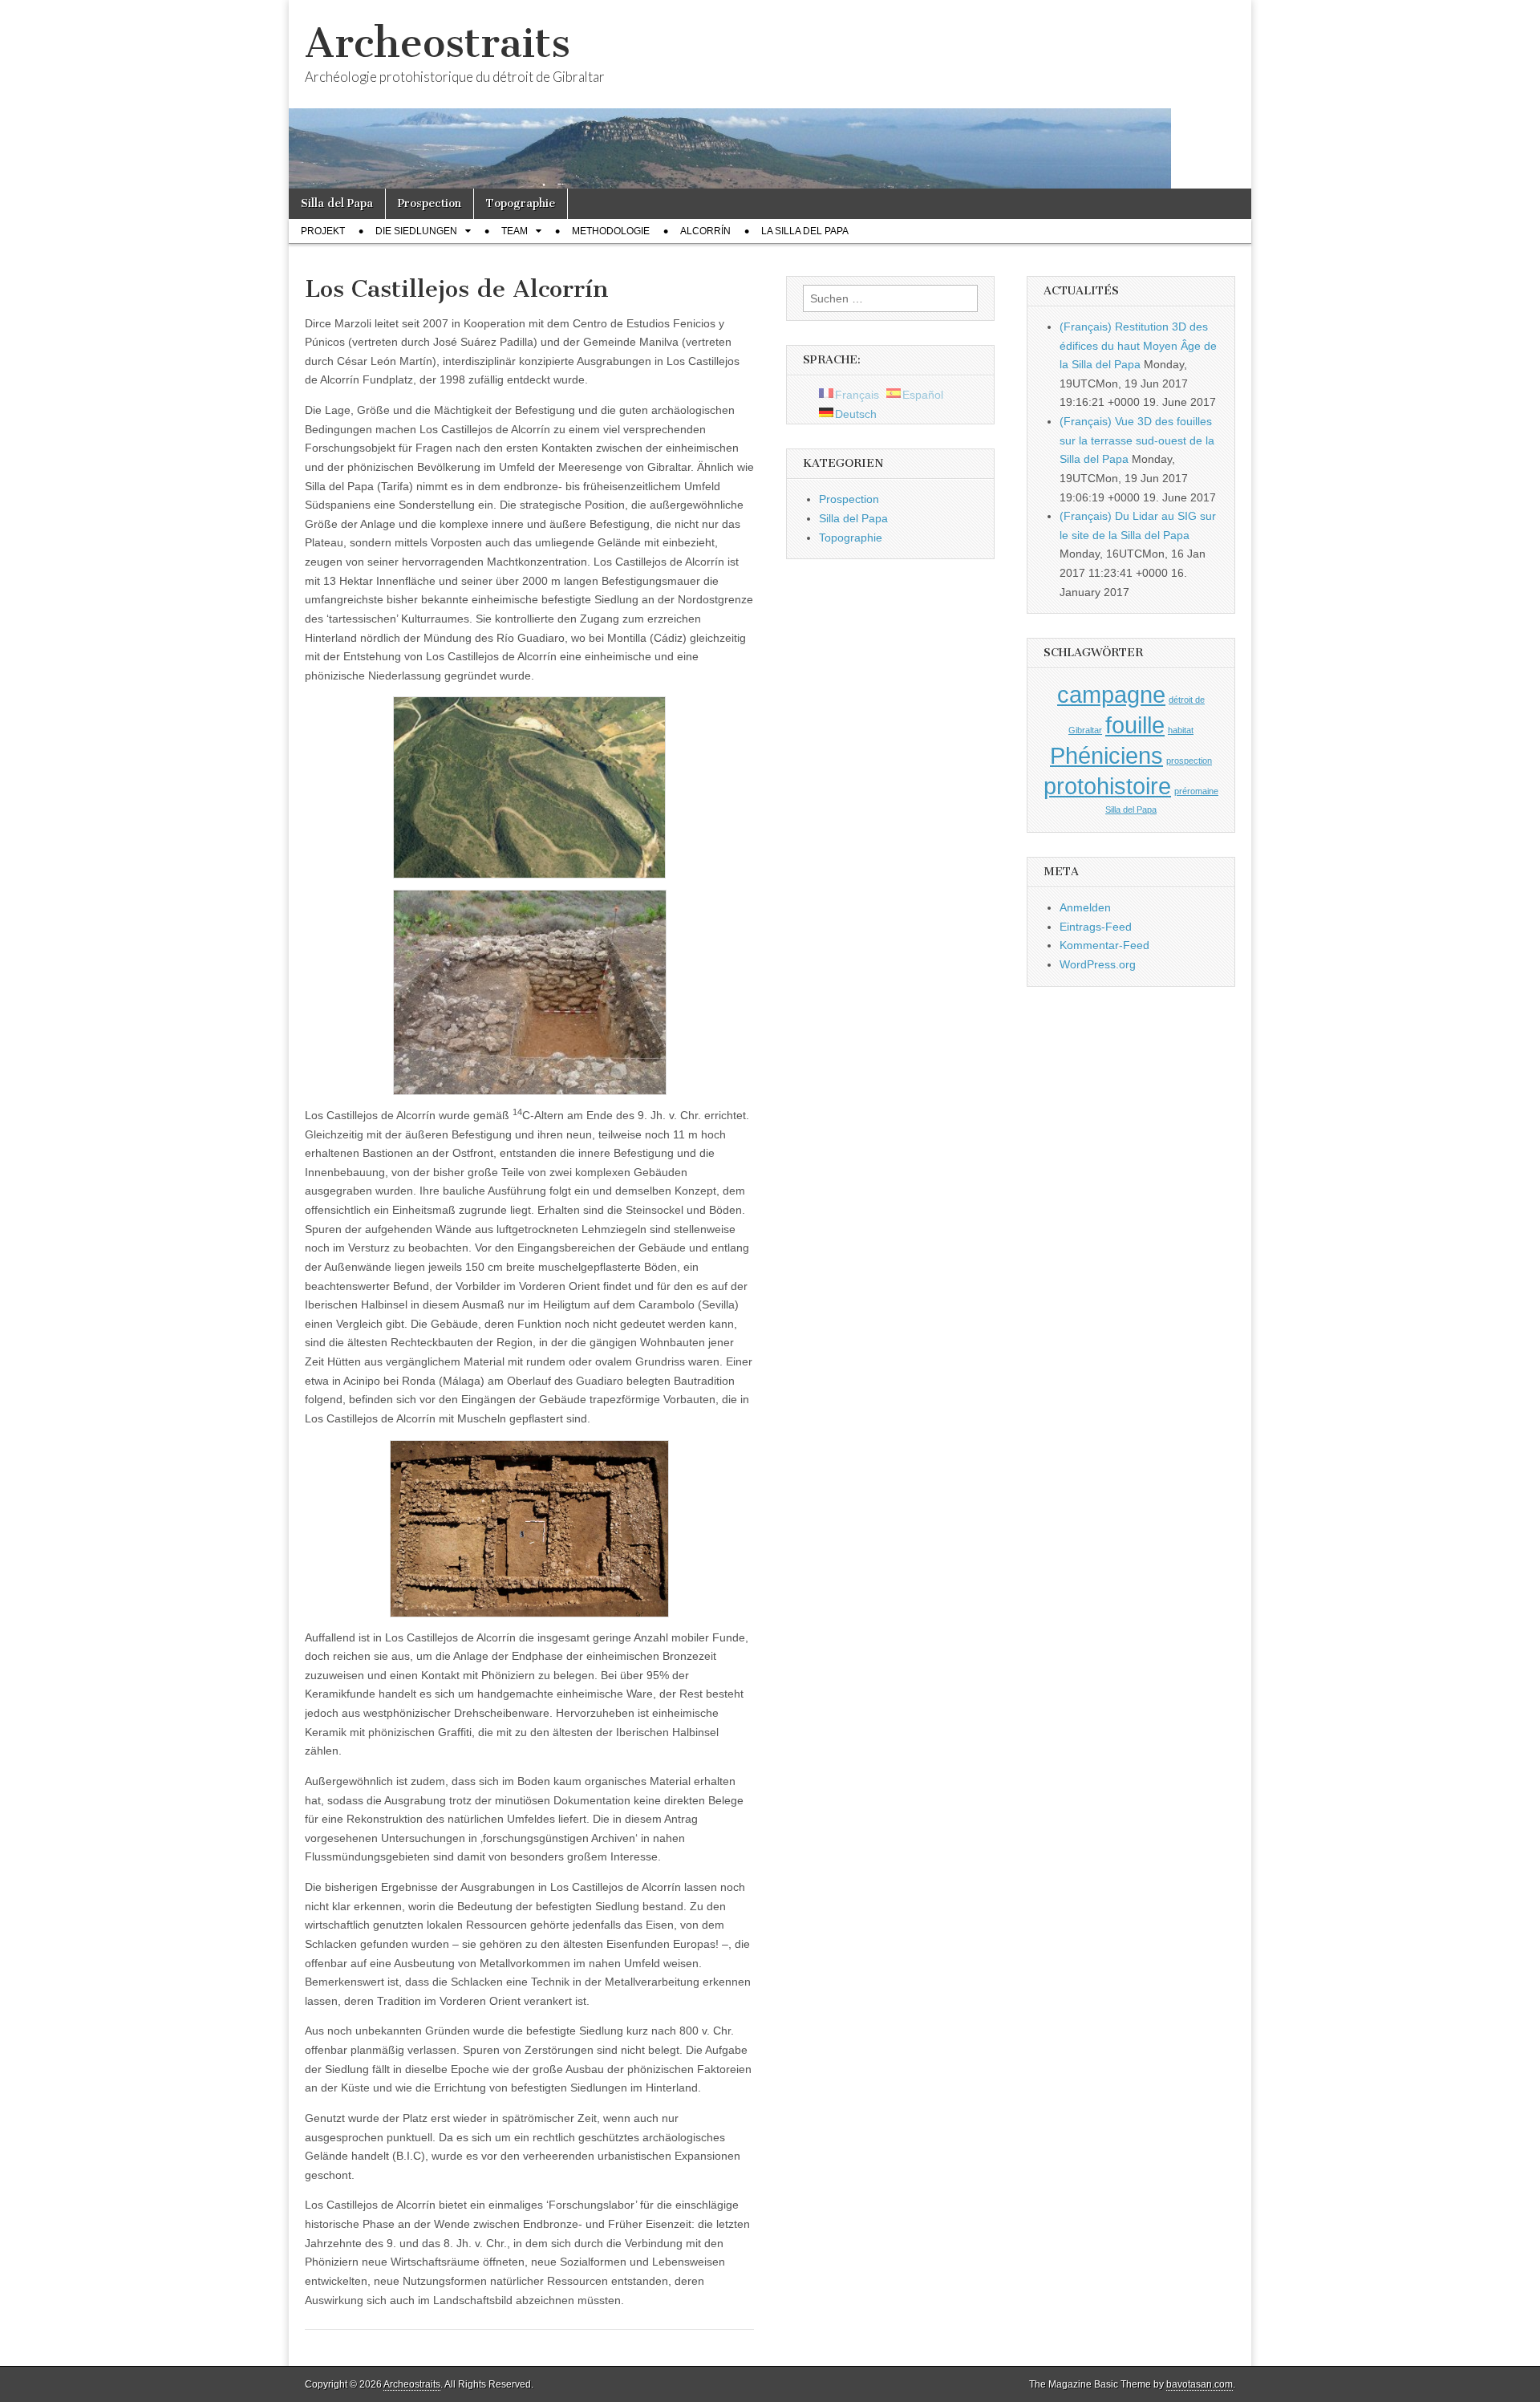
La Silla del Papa (805, 231)
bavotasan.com (1200, 2384)
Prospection (430, 203)
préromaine (1196, 791)
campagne (1111, 694)
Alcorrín (705, 231)
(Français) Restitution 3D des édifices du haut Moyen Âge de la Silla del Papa (1138, 345)
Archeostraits (438, 43)
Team (515, 231)
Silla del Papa (337, 203)
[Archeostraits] (770, 94)
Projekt (323, 231)
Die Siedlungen (416, 231)
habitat (1181, 730)
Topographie (521, 203)
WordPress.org (1098, 964)
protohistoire (1107, 786)
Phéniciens (1106, 755)
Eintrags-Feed (1096, 927)
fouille (1135, 725)
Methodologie (611, 231)
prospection (1189, 761)
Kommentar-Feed (1104, 945)
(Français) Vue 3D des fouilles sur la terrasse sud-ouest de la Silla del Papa (1137, 440)
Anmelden (1085, 907)
